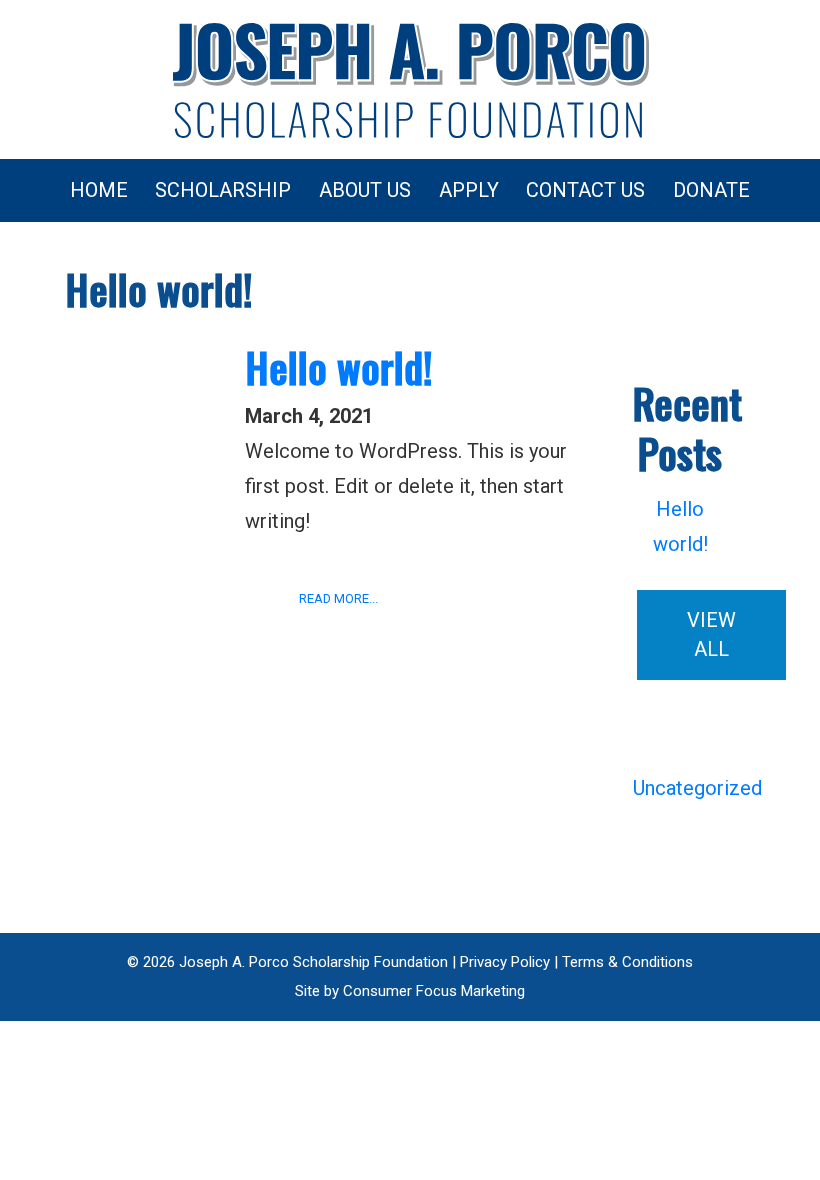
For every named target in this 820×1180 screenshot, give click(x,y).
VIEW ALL (711, 634)
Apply (469, 190)
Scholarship (223, 190)
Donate (711, 190)
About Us (365, 190)
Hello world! (339, 367)
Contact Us (585, 190)
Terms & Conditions (627, 962)
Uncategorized (697, 788)
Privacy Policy (505, 962)
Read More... (338, 598)
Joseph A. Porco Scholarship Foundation (313, 962)
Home (99, 190)
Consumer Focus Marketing (434, 991)
